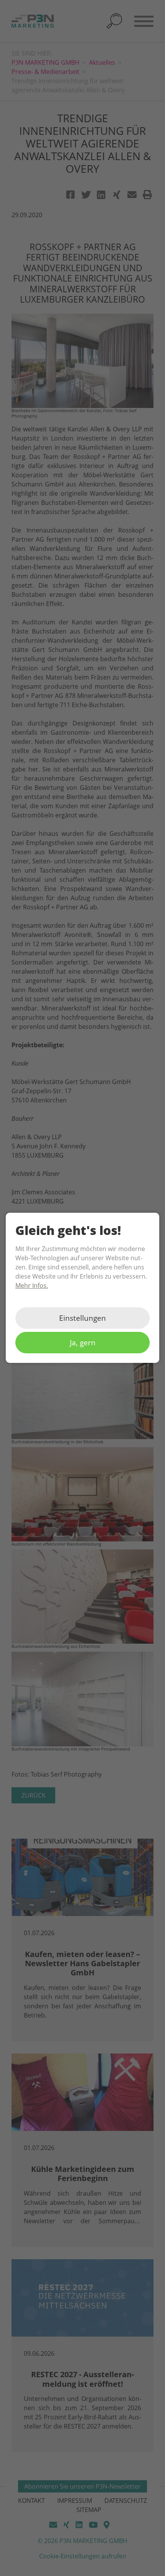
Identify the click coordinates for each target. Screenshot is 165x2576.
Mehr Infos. (32, 1286)
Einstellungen (82, 1318)
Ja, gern (83, 1343)
